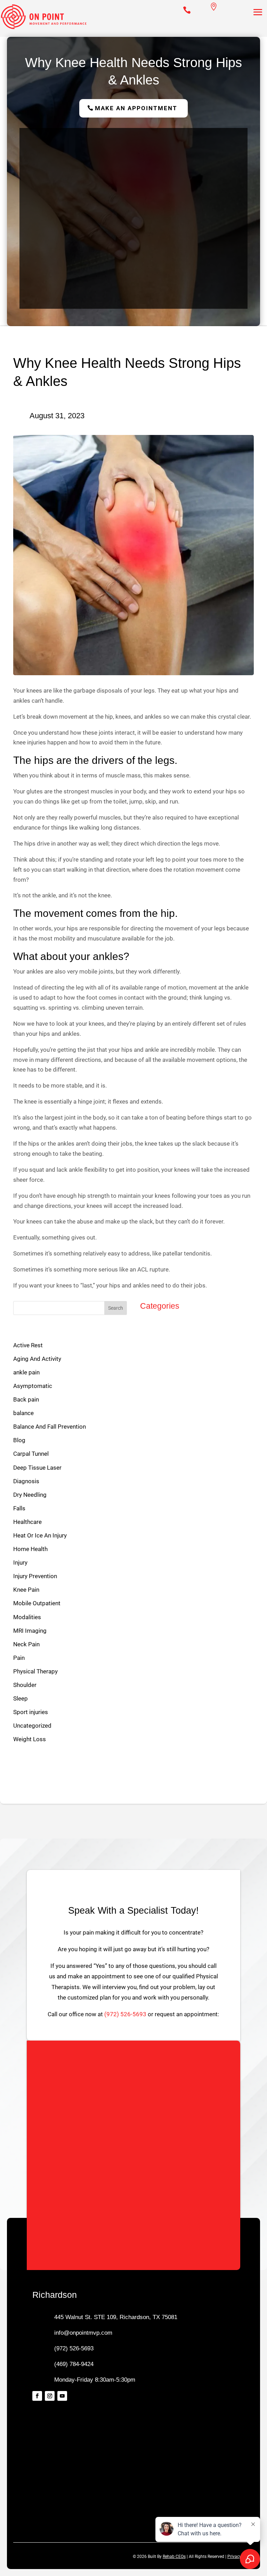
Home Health (30, 1549)
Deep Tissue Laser (37, 1468)
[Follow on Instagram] (50, 2396)
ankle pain (26, 1372)
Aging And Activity (37, 1359)
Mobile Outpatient (37, 1603)
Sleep (21, 1698)
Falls (19, 1508)
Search (116, 1308)
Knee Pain (26, 1590)
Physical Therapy (35, 1671)
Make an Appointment (136, 108)
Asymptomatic (33, 1386)
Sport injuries (31, 1712)
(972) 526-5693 (125, 2014)
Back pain (26, 1399)
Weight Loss (30, 1739)
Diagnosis (26, 1481)
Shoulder (25, 1685)
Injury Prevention (35, 1576)
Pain (19, 1658)
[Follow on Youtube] (62, 2396)
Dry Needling (30, 1495)
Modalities (27, 1617)
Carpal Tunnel (31, 1454)
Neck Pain (26, 1644)
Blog (19, 1440)
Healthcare (27, 1522)
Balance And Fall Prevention (50, 1427)
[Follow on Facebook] (37, 2396)
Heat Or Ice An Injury (40, 1535)
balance (23, 1413)
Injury (20, 1562)
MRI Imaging (30, 1631)
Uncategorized (32, 1726)
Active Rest (28, 1345)
